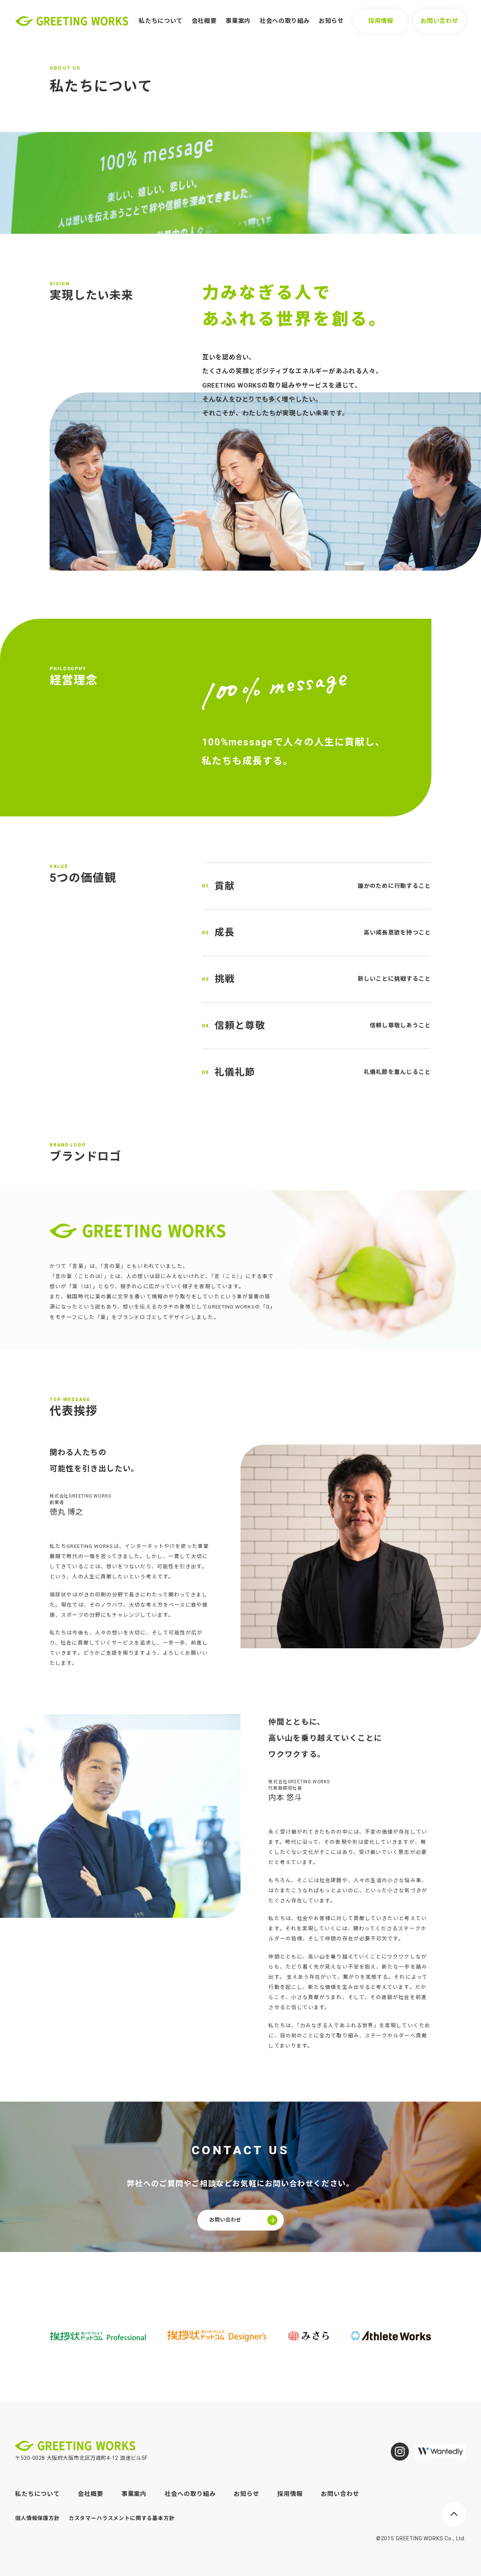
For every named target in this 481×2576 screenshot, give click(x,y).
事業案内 (238, 21)
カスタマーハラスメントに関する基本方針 (122, 2518)
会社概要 (204, 21)
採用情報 (381, 21)
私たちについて (160, 21)
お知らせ (331, 21)
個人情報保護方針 (37, 2518)
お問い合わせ (439, 21)
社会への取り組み (285, 21)
